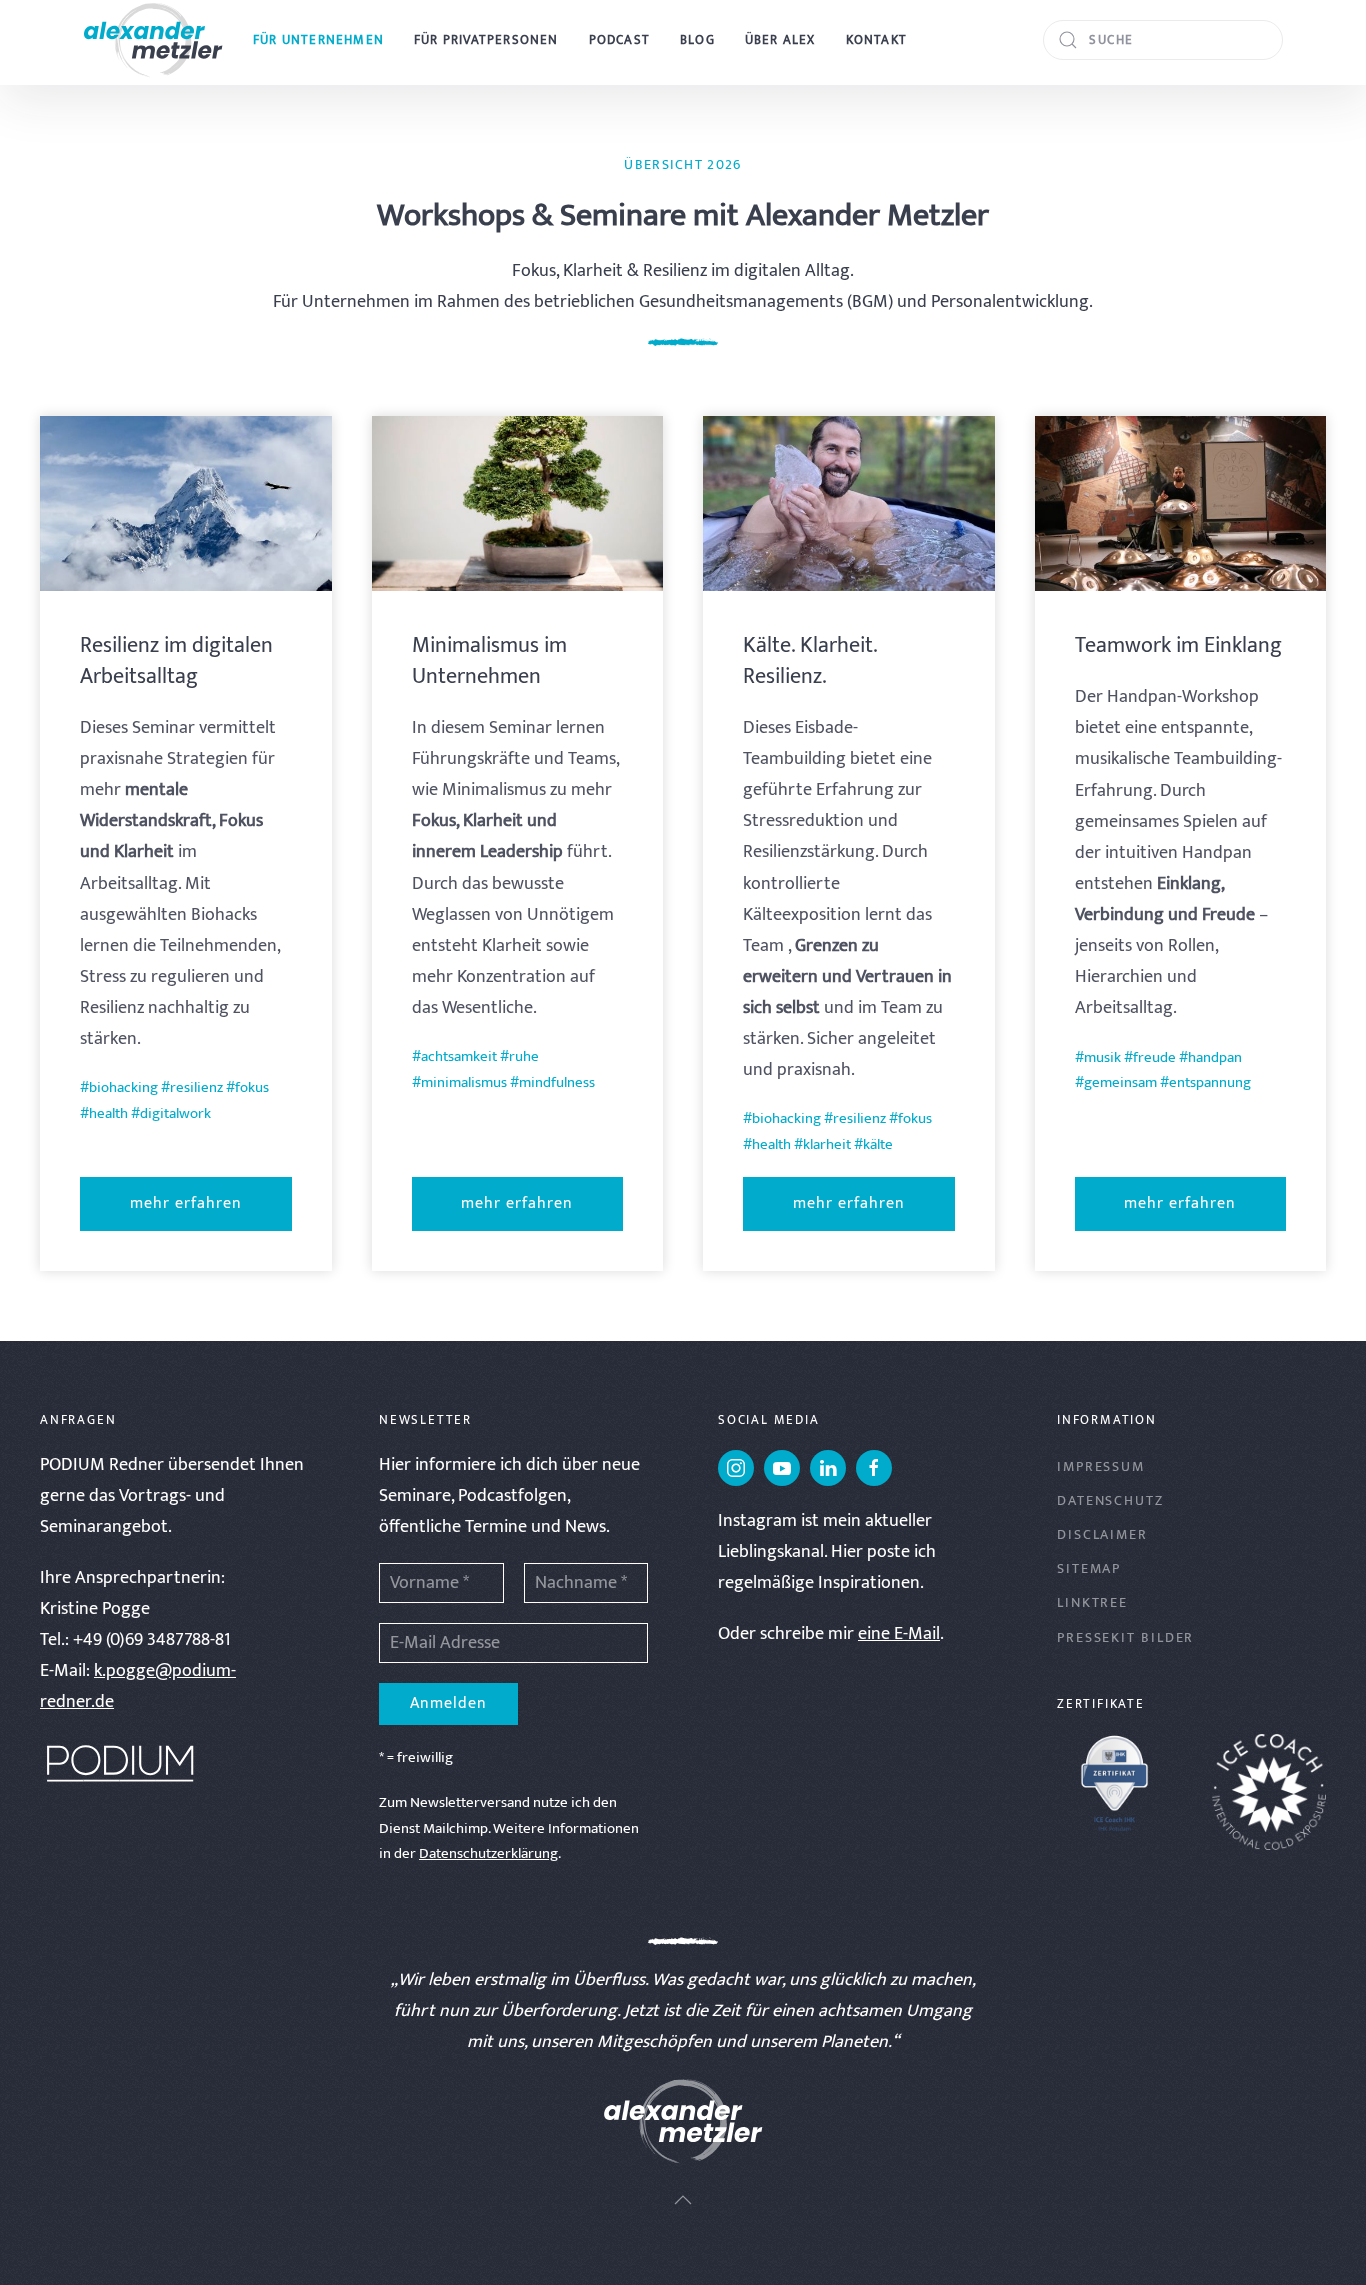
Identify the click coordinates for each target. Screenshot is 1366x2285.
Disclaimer (1102, 1534)
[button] (683, 2200)
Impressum (1101, 1466)
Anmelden (448, 1703)
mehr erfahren (186, 1203)
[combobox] (1163, 40)
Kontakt (876, 40)
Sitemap (1089, 1568)
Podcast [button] (619, 40)
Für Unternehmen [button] (318, 40)
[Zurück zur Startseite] (153, 40)
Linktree (1092, 1602)
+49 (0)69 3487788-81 (152, 1640)
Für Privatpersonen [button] (486, 40)
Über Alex (780, 40)
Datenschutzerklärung (488, 1853)
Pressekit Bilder (1125, 1637)
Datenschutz (1110, 1500)
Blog (697, 40)
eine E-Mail (899, 1634)
